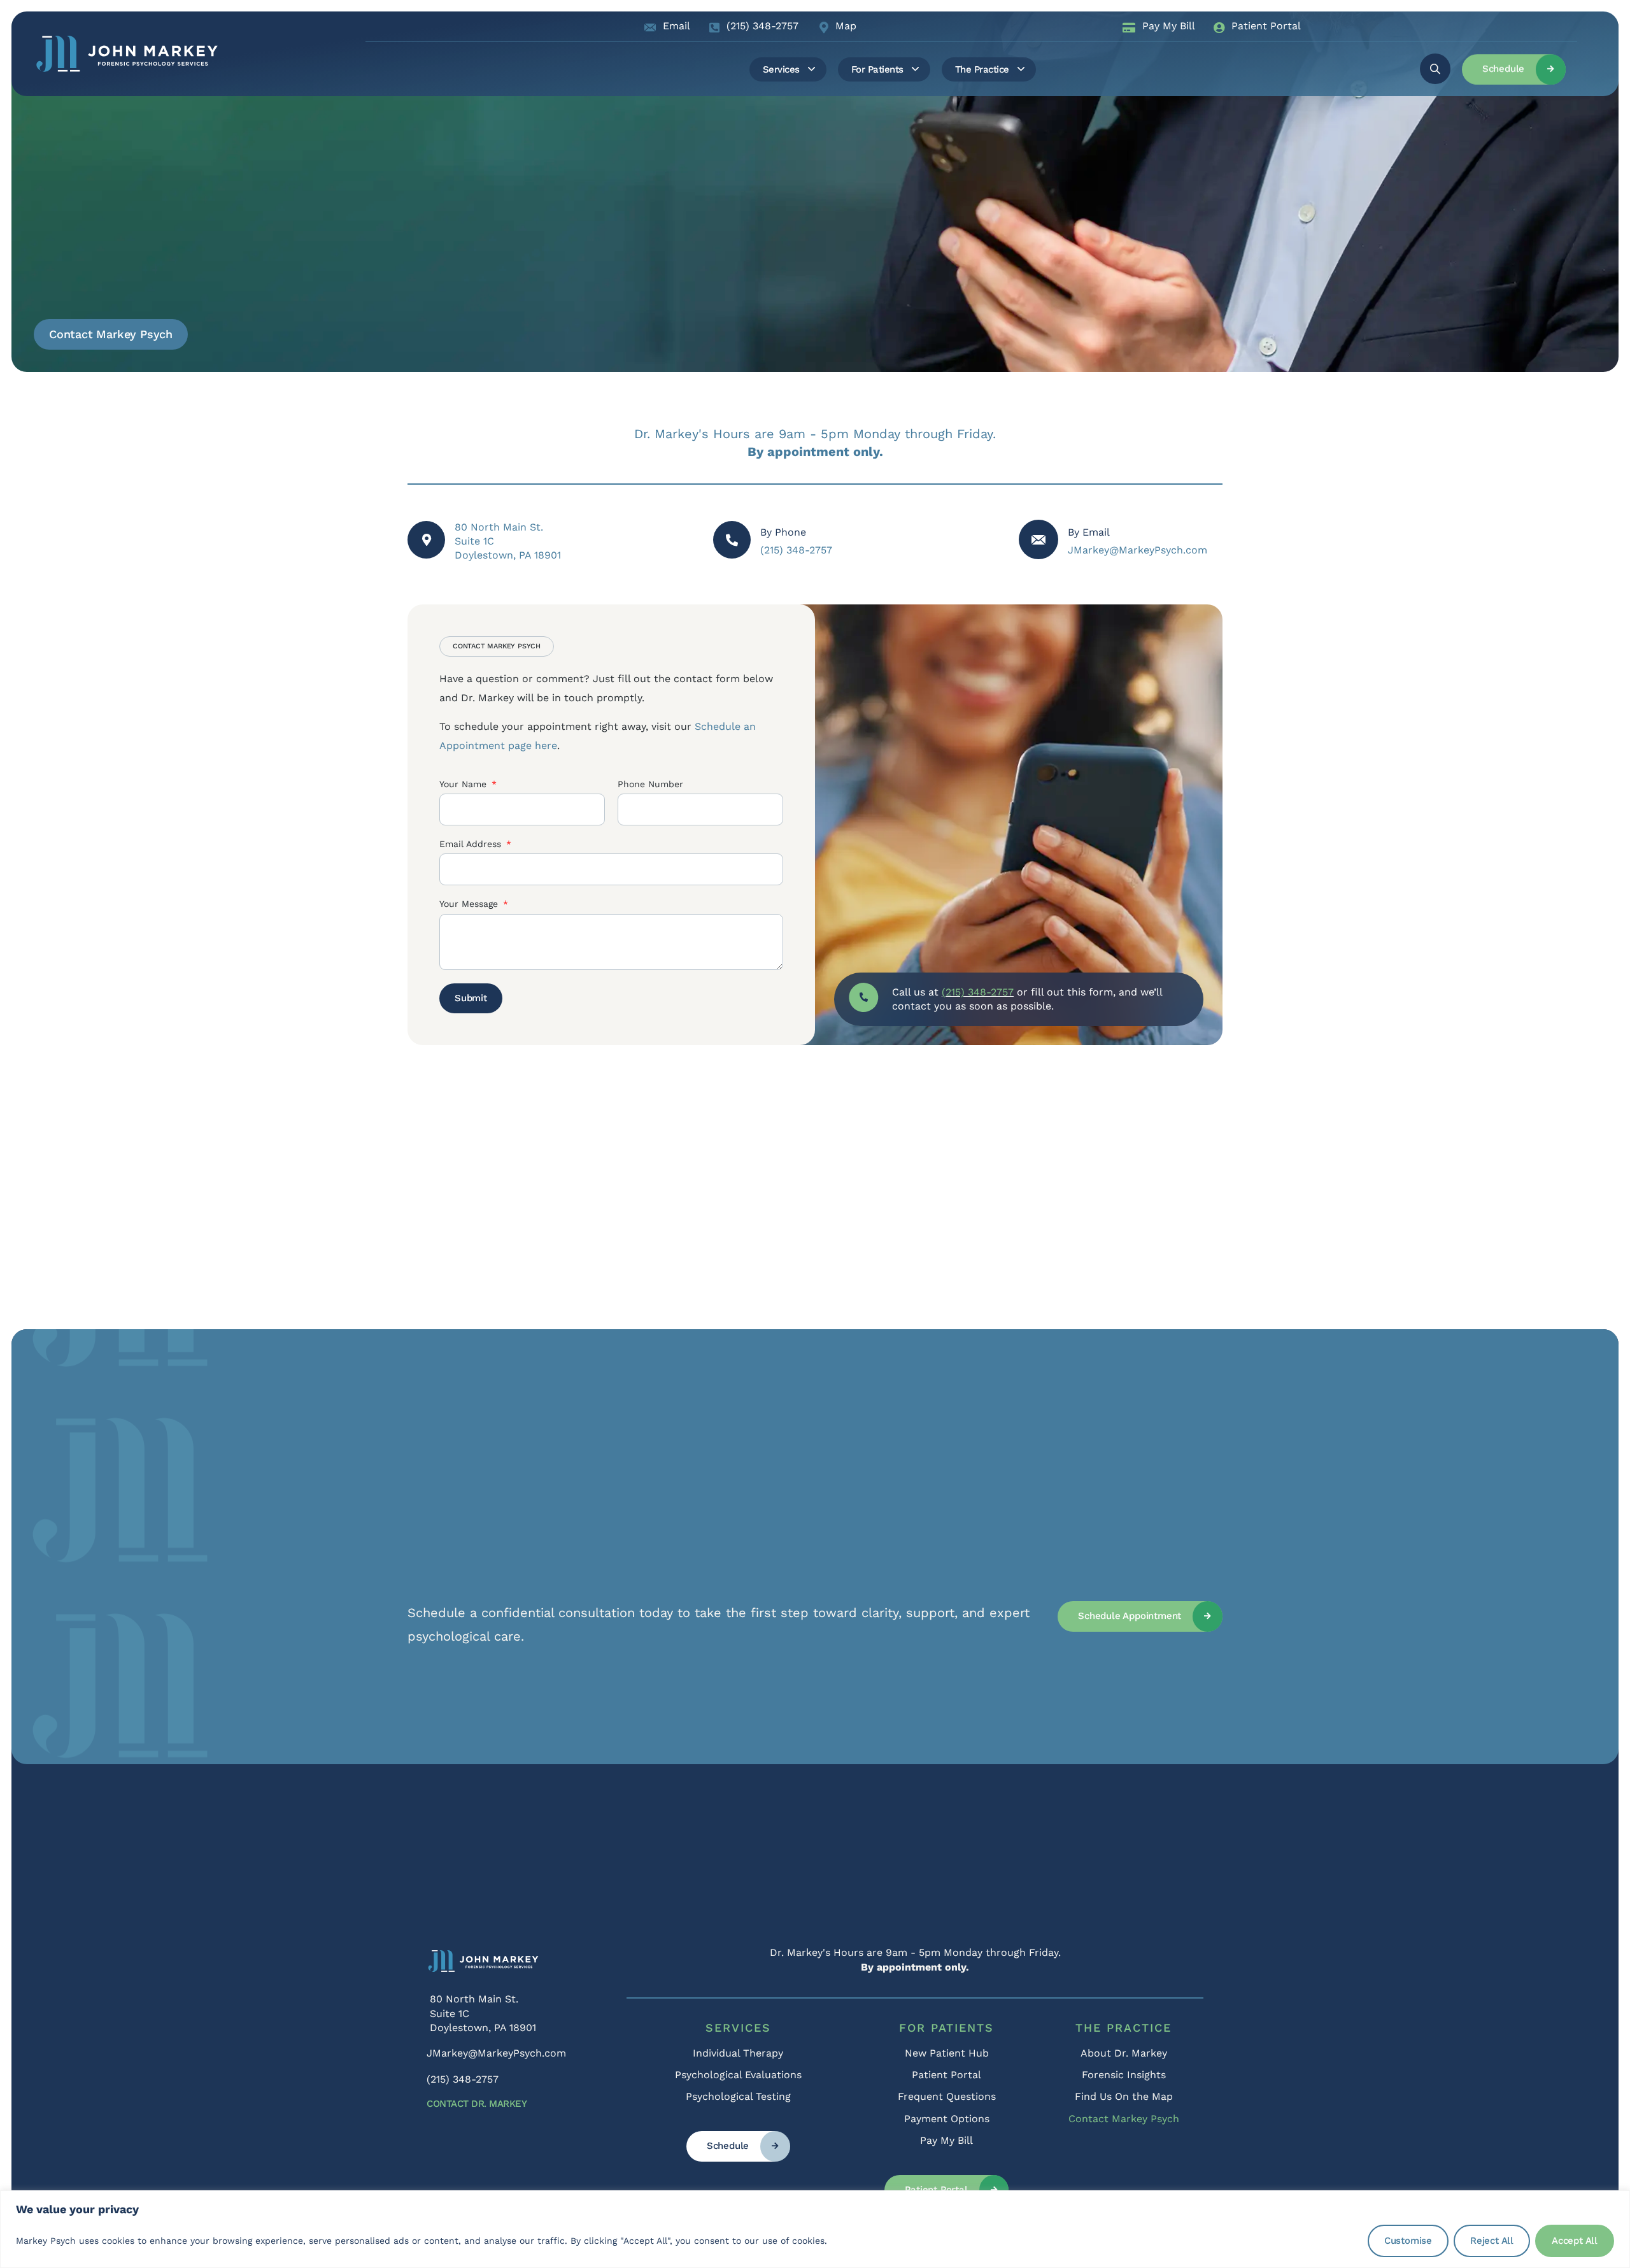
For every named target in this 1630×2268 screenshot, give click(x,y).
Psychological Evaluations (738, 2075)
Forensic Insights (1124, 2075)
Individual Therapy (738, 2053)
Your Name (464, 784)
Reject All (1492, 2241)
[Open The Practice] (1021, 69)
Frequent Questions (947, 2096)
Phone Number (650, 784)
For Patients (946, 2028)
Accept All (1575, 2241)
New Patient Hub (947, 2053)
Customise (1408, 2241)
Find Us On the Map (1124, 2096)
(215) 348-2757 (796, 550)
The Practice (1123, 2028)
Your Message (470, 904)
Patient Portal (946, 2075)
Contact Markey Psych (1124, 2119)
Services (738, 2028)
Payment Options (947, 2119)
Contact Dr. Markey (477, 2104)
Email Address (472, 844)
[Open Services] (811, 69)
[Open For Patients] (915, 69)
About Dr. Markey (1124, 2053)
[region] (815, 2229)
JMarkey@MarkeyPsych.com (1137, 550)
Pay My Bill (946, 2140)
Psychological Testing (738, 2096)
